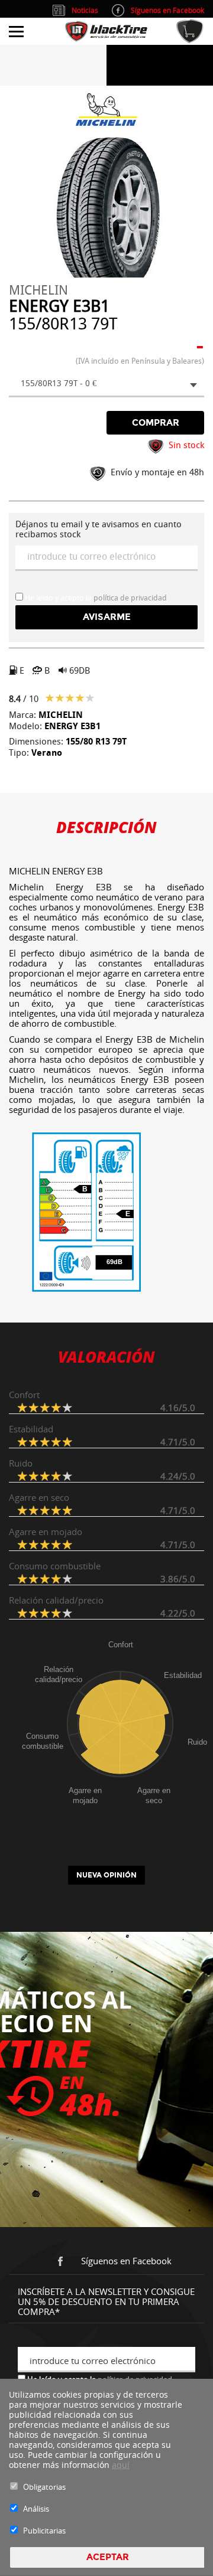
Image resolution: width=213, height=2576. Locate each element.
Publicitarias (44, 2531)
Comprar (156, 423)
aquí (121, 2465)
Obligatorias (44, 2487)
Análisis (36, 2509)
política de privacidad (130, 598)
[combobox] (106, 385)
